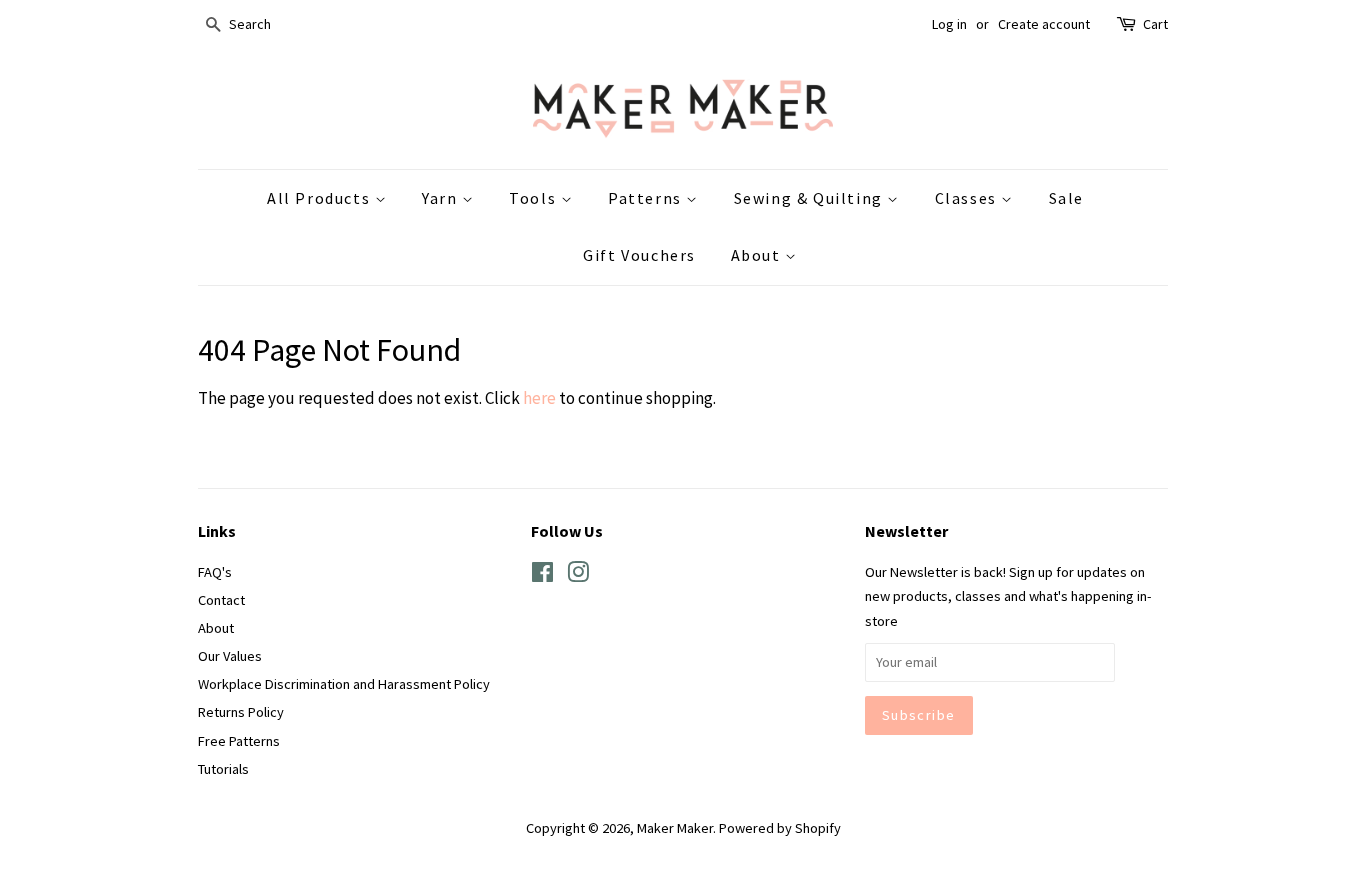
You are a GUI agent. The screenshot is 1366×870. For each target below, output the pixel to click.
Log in (949, 24)
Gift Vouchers (639, 255)
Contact (221, 600)
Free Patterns (239, 741)
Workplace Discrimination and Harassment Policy (344, 684)
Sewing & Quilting (811, 198)
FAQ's (215, 572)
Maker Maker (675, 828)
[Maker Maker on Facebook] (542, 576)
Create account (1044, 24)
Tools (535, 198)
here (539, 398)
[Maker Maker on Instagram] (578, 576)
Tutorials (223, 769)
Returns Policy (241, 712)
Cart (1155, 24)
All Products (321, 198)
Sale (1066, 198)
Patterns (647, 198)
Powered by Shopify (780, 828)
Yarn (442, 198)
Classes (968, 198)
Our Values (230, 656)
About (758, 255)
